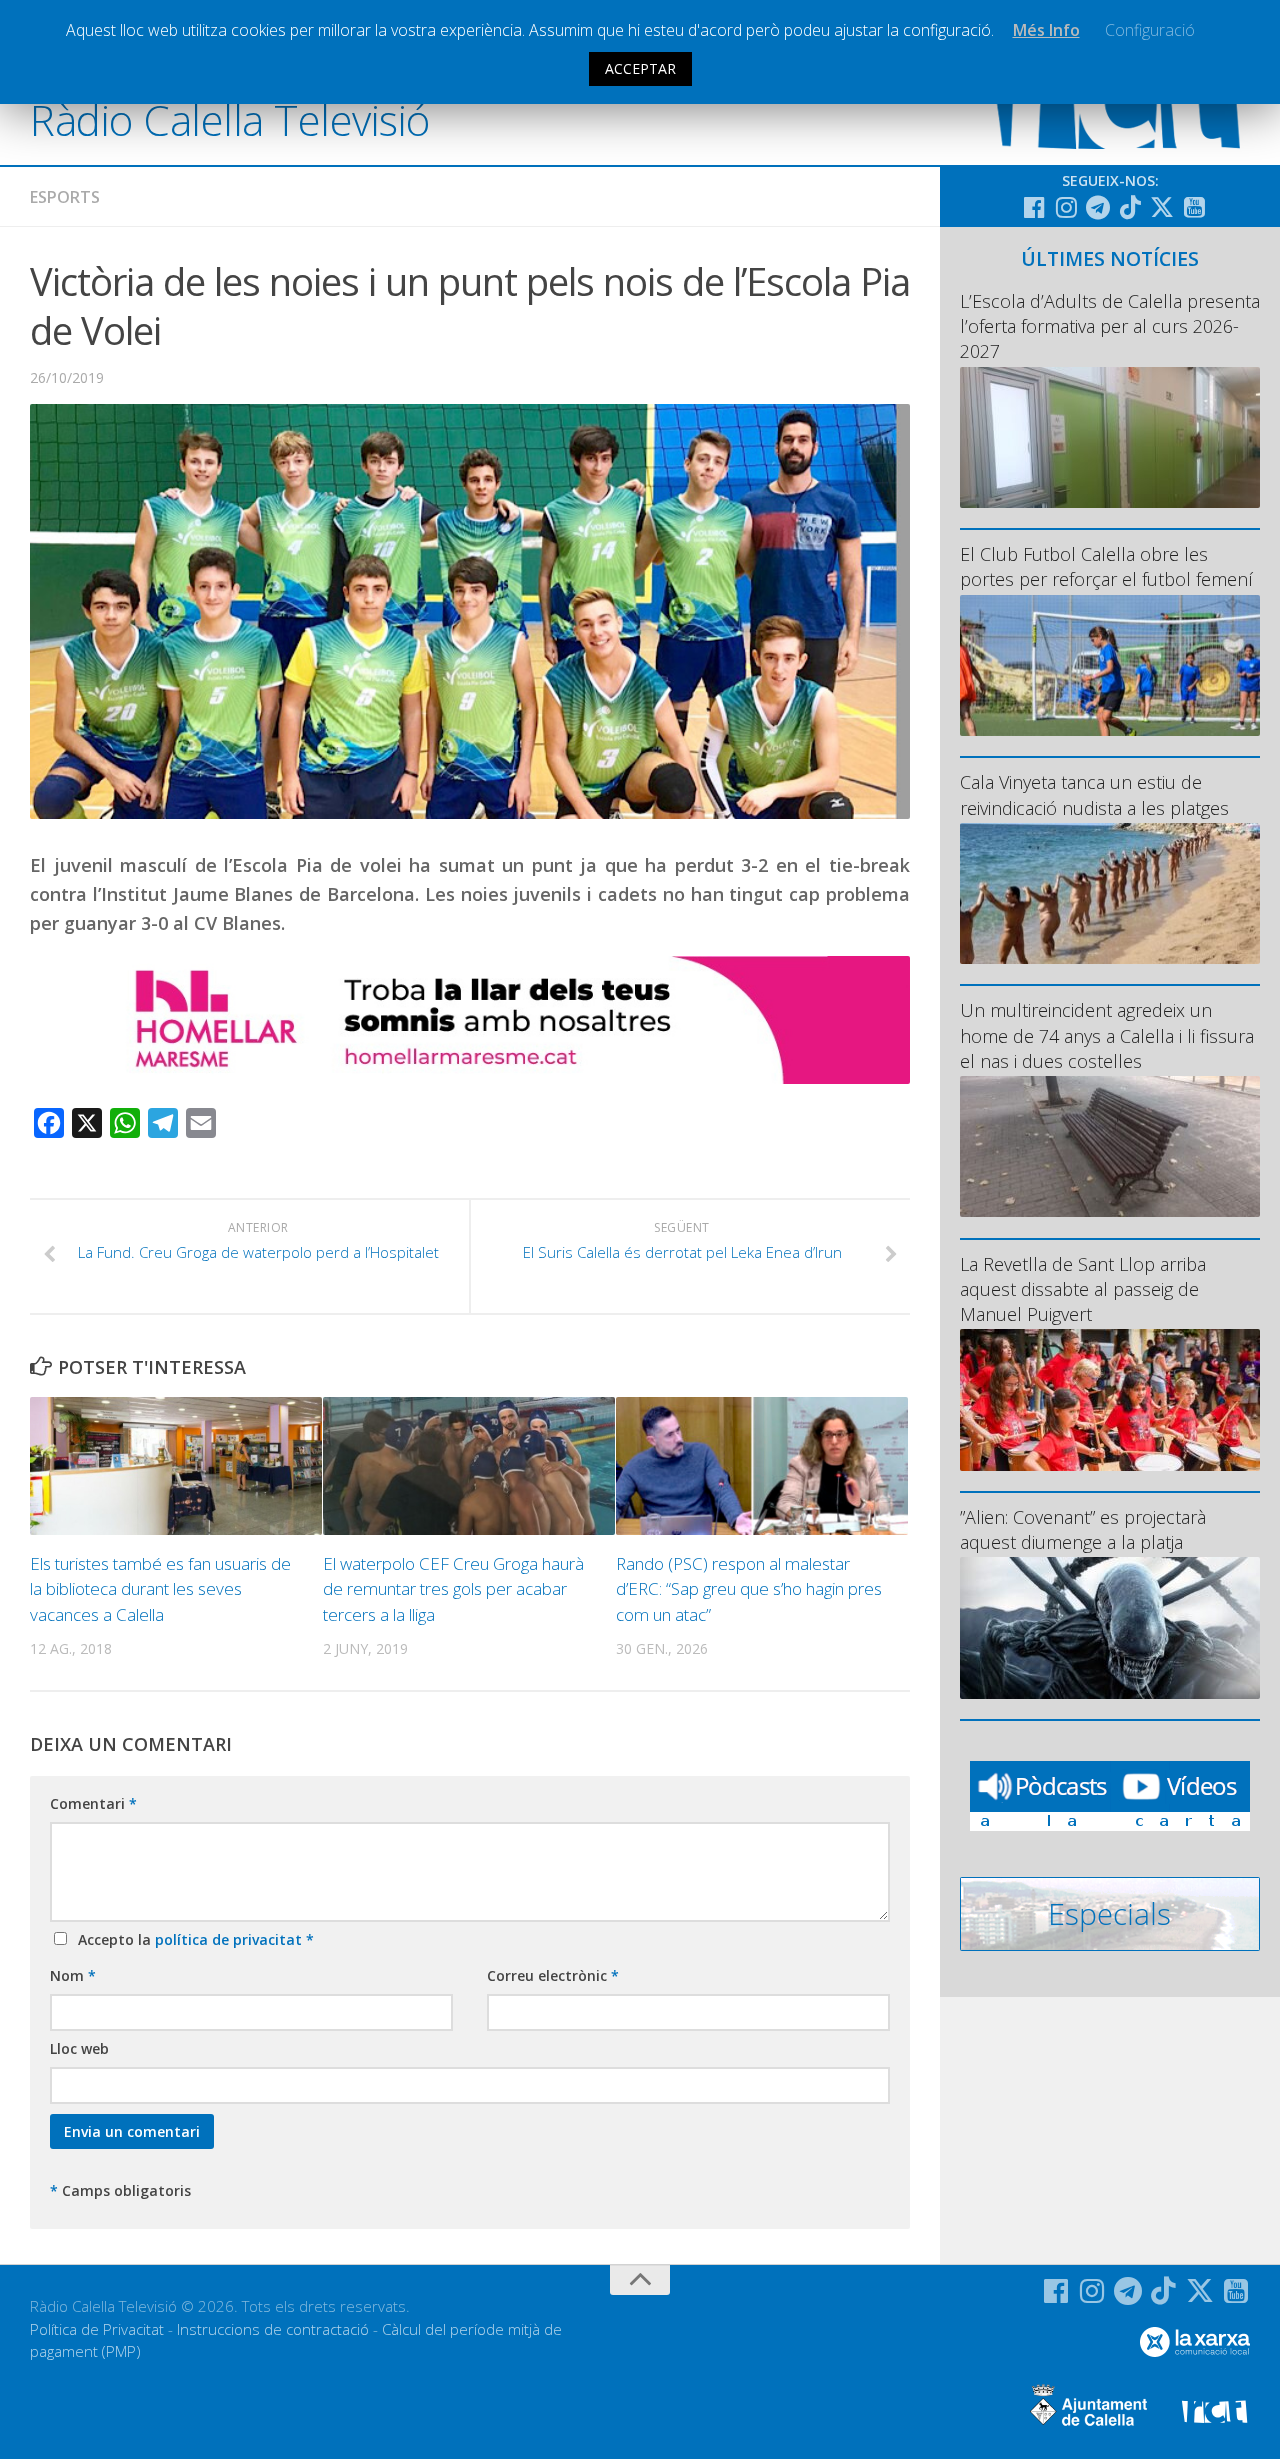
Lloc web (79, 2048)
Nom (73, 1975)
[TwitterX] (1162, 207)
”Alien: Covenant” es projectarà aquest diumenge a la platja (1083, 1529)
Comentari (93, 1803)
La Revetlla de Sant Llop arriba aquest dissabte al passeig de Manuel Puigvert (1083, 1289)
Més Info (1046, 30)
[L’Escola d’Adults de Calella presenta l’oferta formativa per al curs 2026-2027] (1110, 437)
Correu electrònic (553, 1975)
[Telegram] (1098, 207)
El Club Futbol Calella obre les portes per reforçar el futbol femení (1106, 566)
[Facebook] (1034, 207)
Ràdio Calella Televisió (230, 119)
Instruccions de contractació (273, 2329)
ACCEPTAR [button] (640, 68)
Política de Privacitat (97, 2329)
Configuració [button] (1150, 30)
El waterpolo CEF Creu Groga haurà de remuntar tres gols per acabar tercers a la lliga (453, 1589)
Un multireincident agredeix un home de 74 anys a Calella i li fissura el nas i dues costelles (1107, 1035)
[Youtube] (1194, 207)
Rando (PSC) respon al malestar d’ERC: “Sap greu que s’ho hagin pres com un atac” (749, 1589)
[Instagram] (1066, 207)
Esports (65, 197)
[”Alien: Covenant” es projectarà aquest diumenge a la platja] (1110, 1627)
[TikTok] (1130, 207)
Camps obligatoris (120, 2190)
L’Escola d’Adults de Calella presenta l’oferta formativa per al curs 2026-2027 (1110, 326)
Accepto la (192, 1939)
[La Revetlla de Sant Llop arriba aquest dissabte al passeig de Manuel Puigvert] (1110, 1399)
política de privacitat (230, 1939)
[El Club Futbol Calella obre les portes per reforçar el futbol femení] (1110, 665)
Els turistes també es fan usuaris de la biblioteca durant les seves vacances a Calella (160, 1589)
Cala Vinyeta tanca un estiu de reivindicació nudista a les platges (1094, 794)
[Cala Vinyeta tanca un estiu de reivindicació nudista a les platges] (1110, 893)
